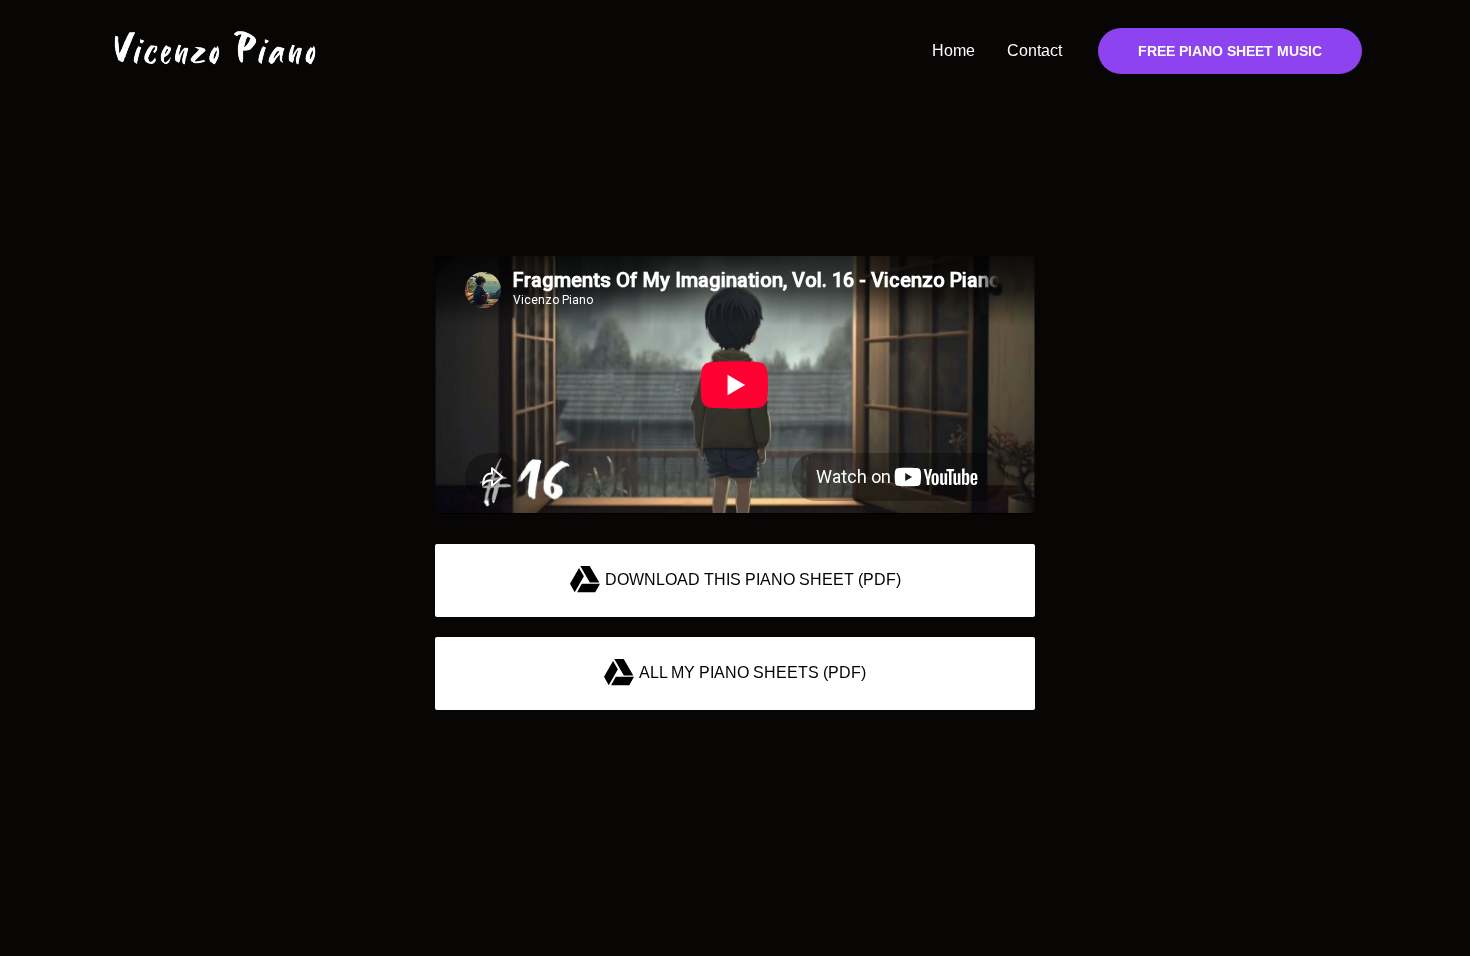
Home (953, 50)
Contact (1034, 50)
